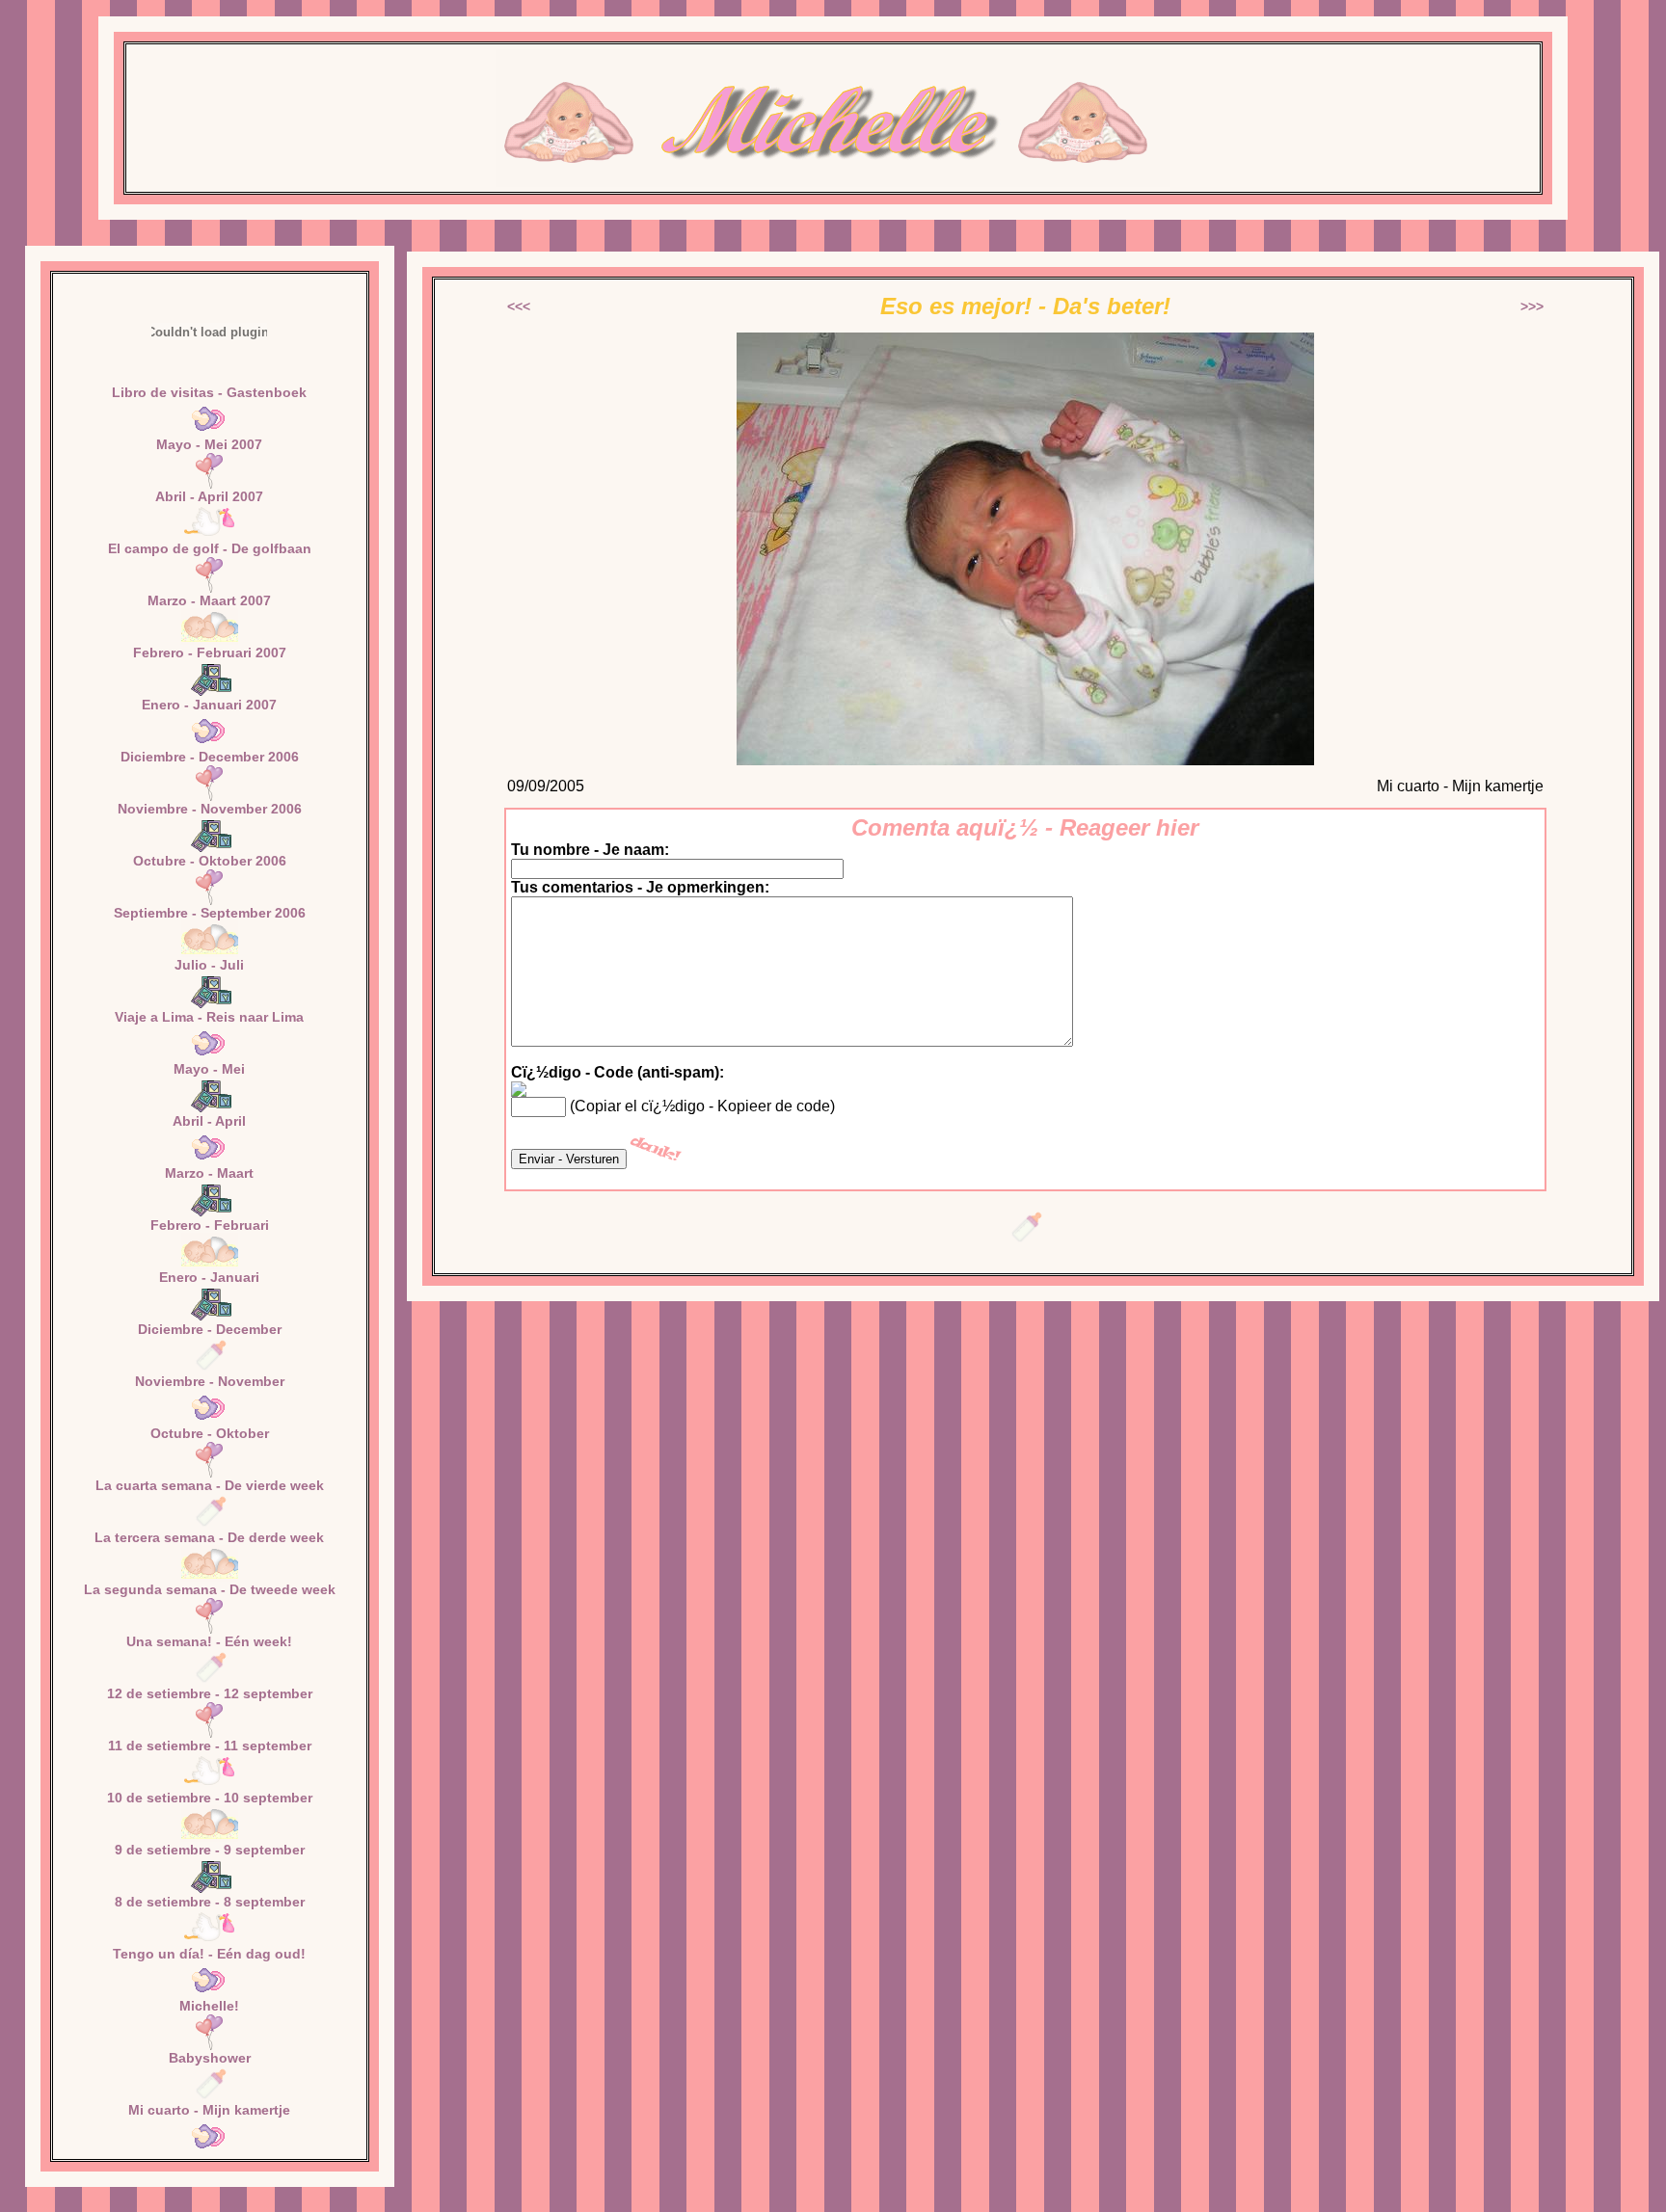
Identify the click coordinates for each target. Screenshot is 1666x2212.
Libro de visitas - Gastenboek (209, 392)
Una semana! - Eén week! (209, 1641)
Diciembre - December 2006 (210, 757)
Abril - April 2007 (209, 496)
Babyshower (210, 2058)
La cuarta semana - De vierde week (210, 1485)
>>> (1532, 306)
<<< (519, 306)
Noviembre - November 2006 (210, 809)
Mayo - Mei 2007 (209, 444)
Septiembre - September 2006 (210, 913)
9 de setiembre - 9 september (210, 1850)
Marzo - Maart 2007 (209, 600)
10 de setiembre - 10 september (210, 1798)
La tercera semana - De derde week (209, 1537)
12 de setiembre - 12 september (210, 1693)
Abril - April (209, 1121)
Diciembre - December (210, 1329)
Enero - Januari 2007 (209, 705)
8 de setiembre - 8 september (210, 1902)
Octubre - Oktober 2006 (210, 861)
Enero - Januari (209, 1277)
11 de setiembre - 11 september (210, 1746)
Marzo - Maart (209, 1173)
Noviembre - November (210, 1381)
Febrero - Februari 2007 (210, 653)
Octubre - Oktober (210, 1433)
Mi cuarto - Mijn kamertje (209, 2110)
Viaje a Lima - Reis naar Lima (209, 1017)
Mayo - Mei (209, 1069)
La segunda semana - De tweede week (210, 1589)
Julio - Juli (209, 965)
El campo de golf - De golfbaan (210, 548)
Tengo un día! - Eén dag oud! (209, 1954)
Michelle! (209, 2006)
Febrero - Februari (210, 1225)
